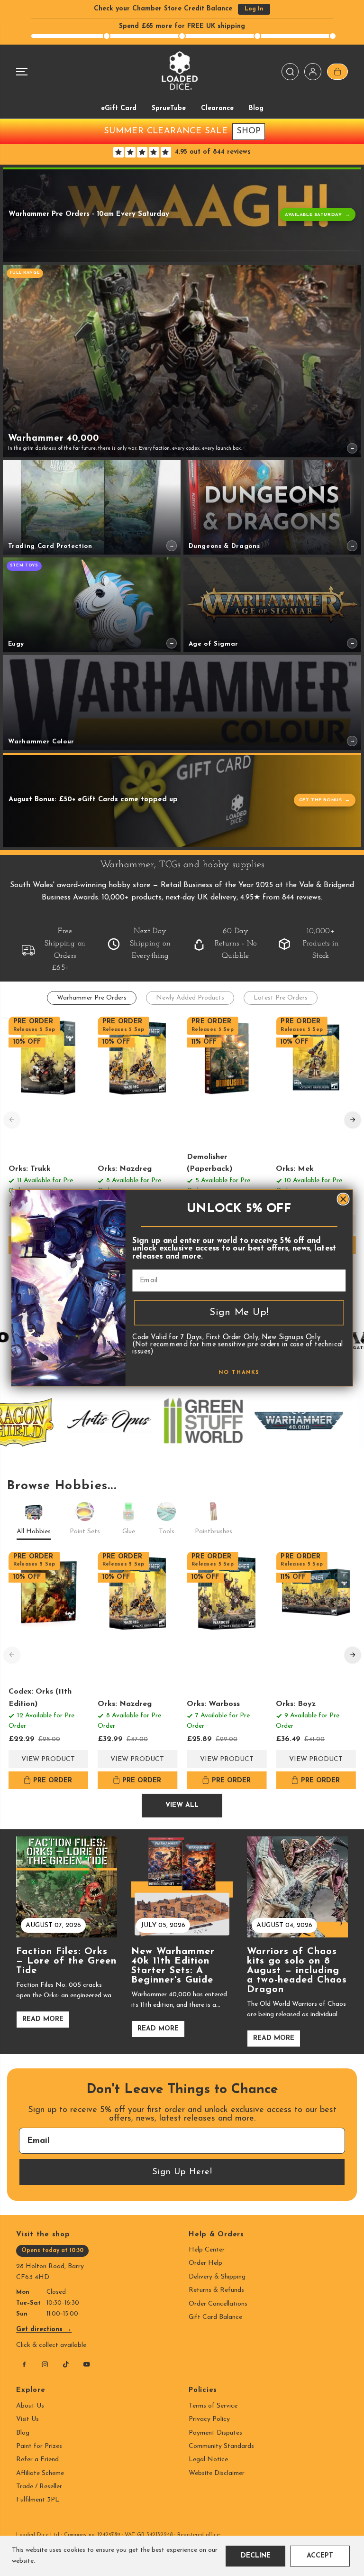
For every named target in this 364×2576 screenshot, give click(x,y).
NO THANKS (239, 1373)
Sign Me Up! (239, 1313)
